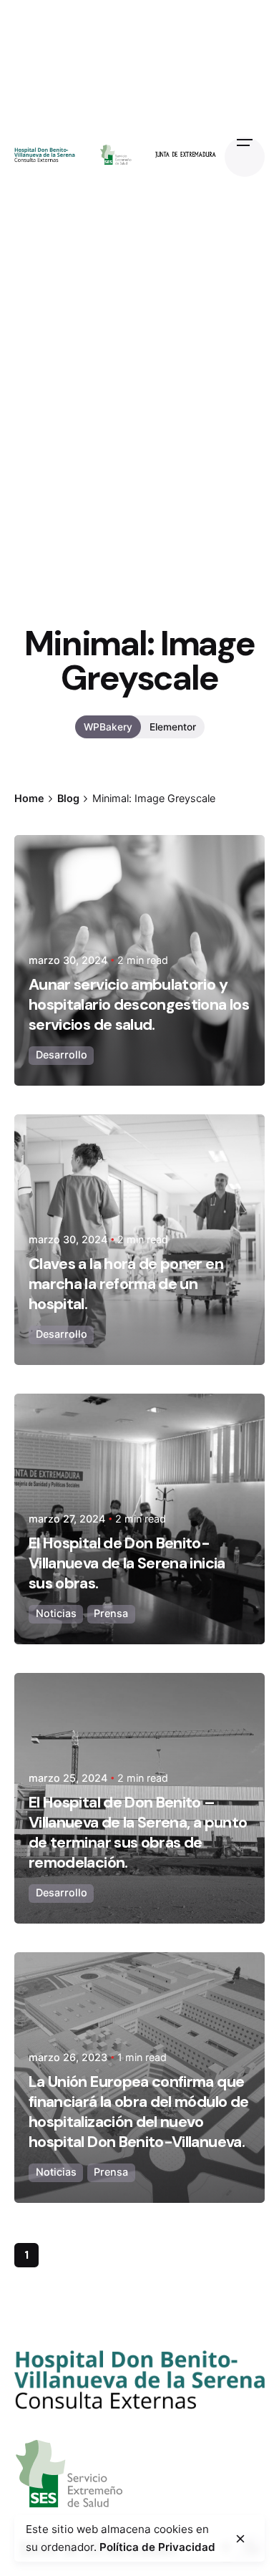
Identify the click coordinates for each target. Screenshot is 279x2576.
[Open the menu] (245, 157)
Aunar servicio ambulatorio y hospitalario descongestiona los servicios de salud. (139, 1005)
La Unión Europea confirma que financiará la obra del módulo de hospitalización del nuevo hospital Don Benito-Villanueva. (138, 2112)
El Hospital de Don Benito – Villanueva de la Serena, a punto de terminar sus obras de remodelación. (138, 1833)
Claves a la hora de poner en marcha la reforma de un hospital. (126, 1284)
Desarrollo (62, 1055)
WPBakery (108, 727)
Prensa (111, 1613)
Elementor (173, 727)
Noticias (56, 1613)
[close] (240, 2539)
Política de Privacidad (157, 2547)
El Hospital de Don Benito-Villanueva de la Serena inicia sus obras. (127, 1563)
